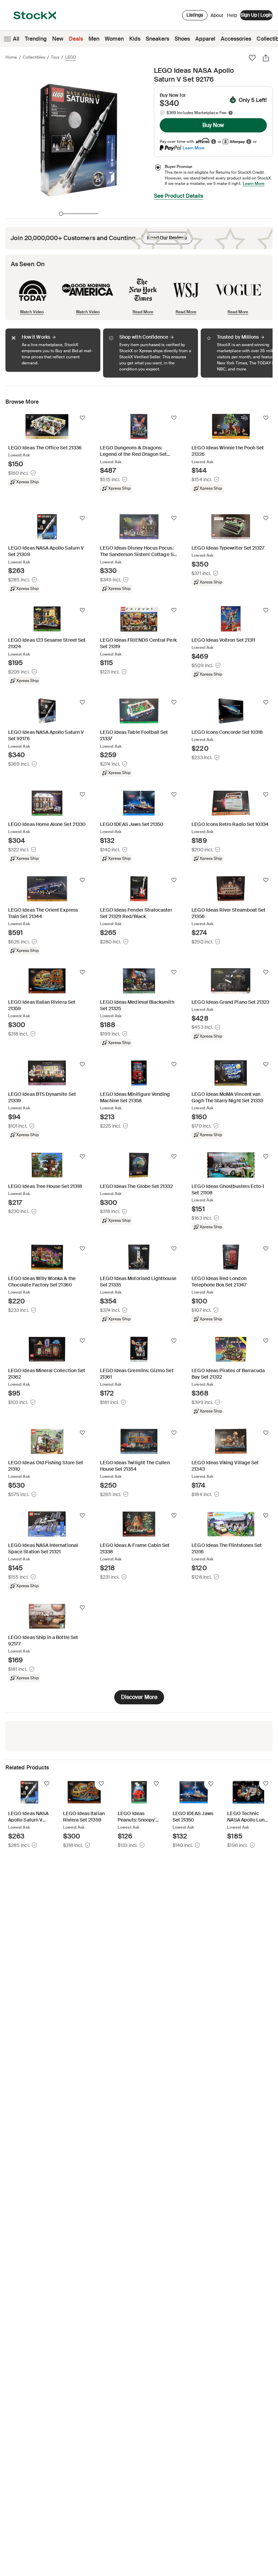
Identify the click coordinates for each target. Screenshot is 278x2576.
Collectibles (34, 57)
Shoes (182, 39)
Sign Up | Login (256, 15)
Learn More (194, 148)
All (16, 39)
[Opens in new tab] (214, 141)
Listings (195, 15)
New (58, 39)
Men (94, 39)
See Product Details (178, 196)
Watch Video (32, 312)
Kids (135, 39)
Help (232, 15)
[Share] (266, 58)
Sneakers (157, 39)
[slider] (61, 214)
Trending (36, 39)
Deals (76, 39)
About (217, 17)
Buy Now (213, 125)
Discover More (139, 1697)
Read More (143, 312)
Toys (55, 57)
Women (114, 39)
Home (11, 57)
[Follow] (82, 418)
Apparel (205, 39)
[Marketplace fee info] (231, 113)
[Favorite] (252, 58)
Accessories (236, 39)
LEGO (71, 57)
